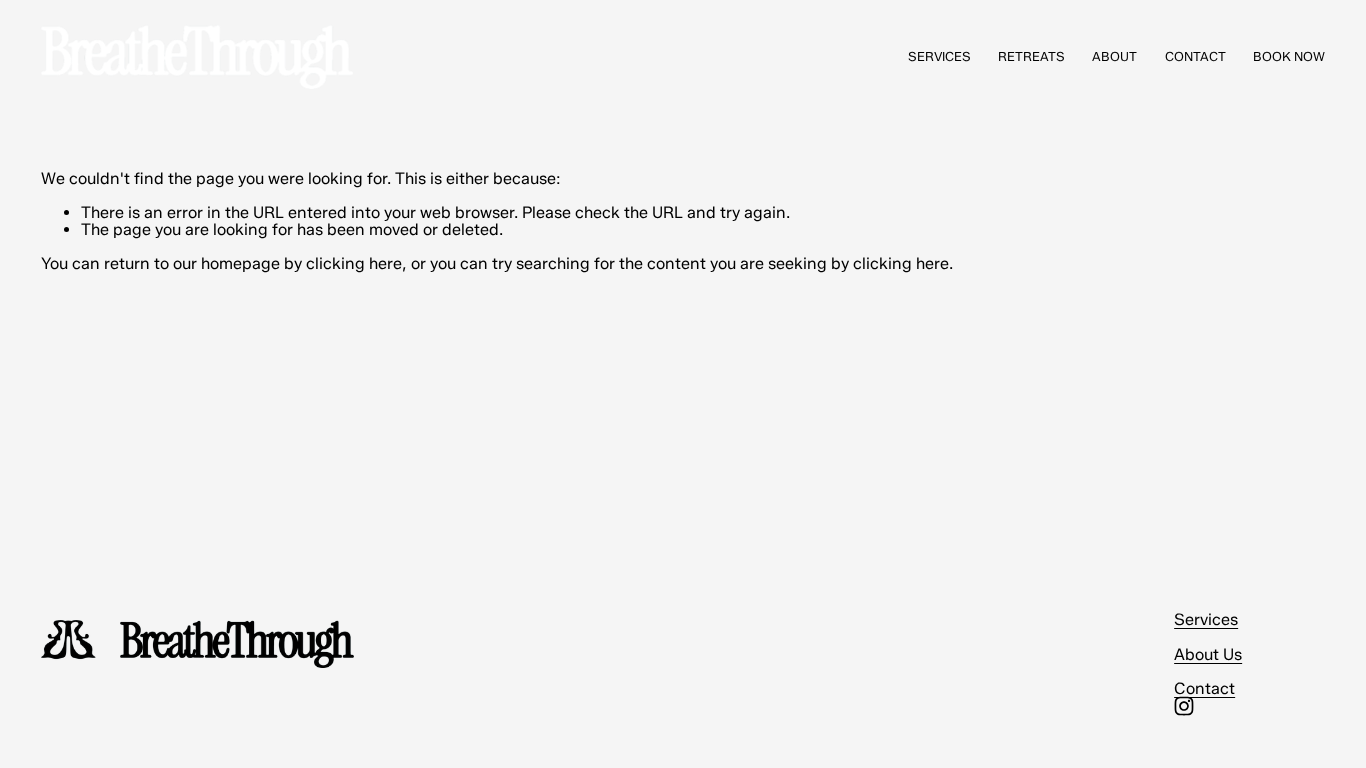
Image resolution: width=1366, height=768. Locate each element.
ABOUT (1114, 56)
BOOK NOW (1289, 56)
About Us (1208, 654)
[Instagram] (1184, 706)
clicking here (354, 263)
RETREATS (1031, 56)
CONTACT (1195, 56)
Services (1206, 620)
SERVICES (939, 56)
